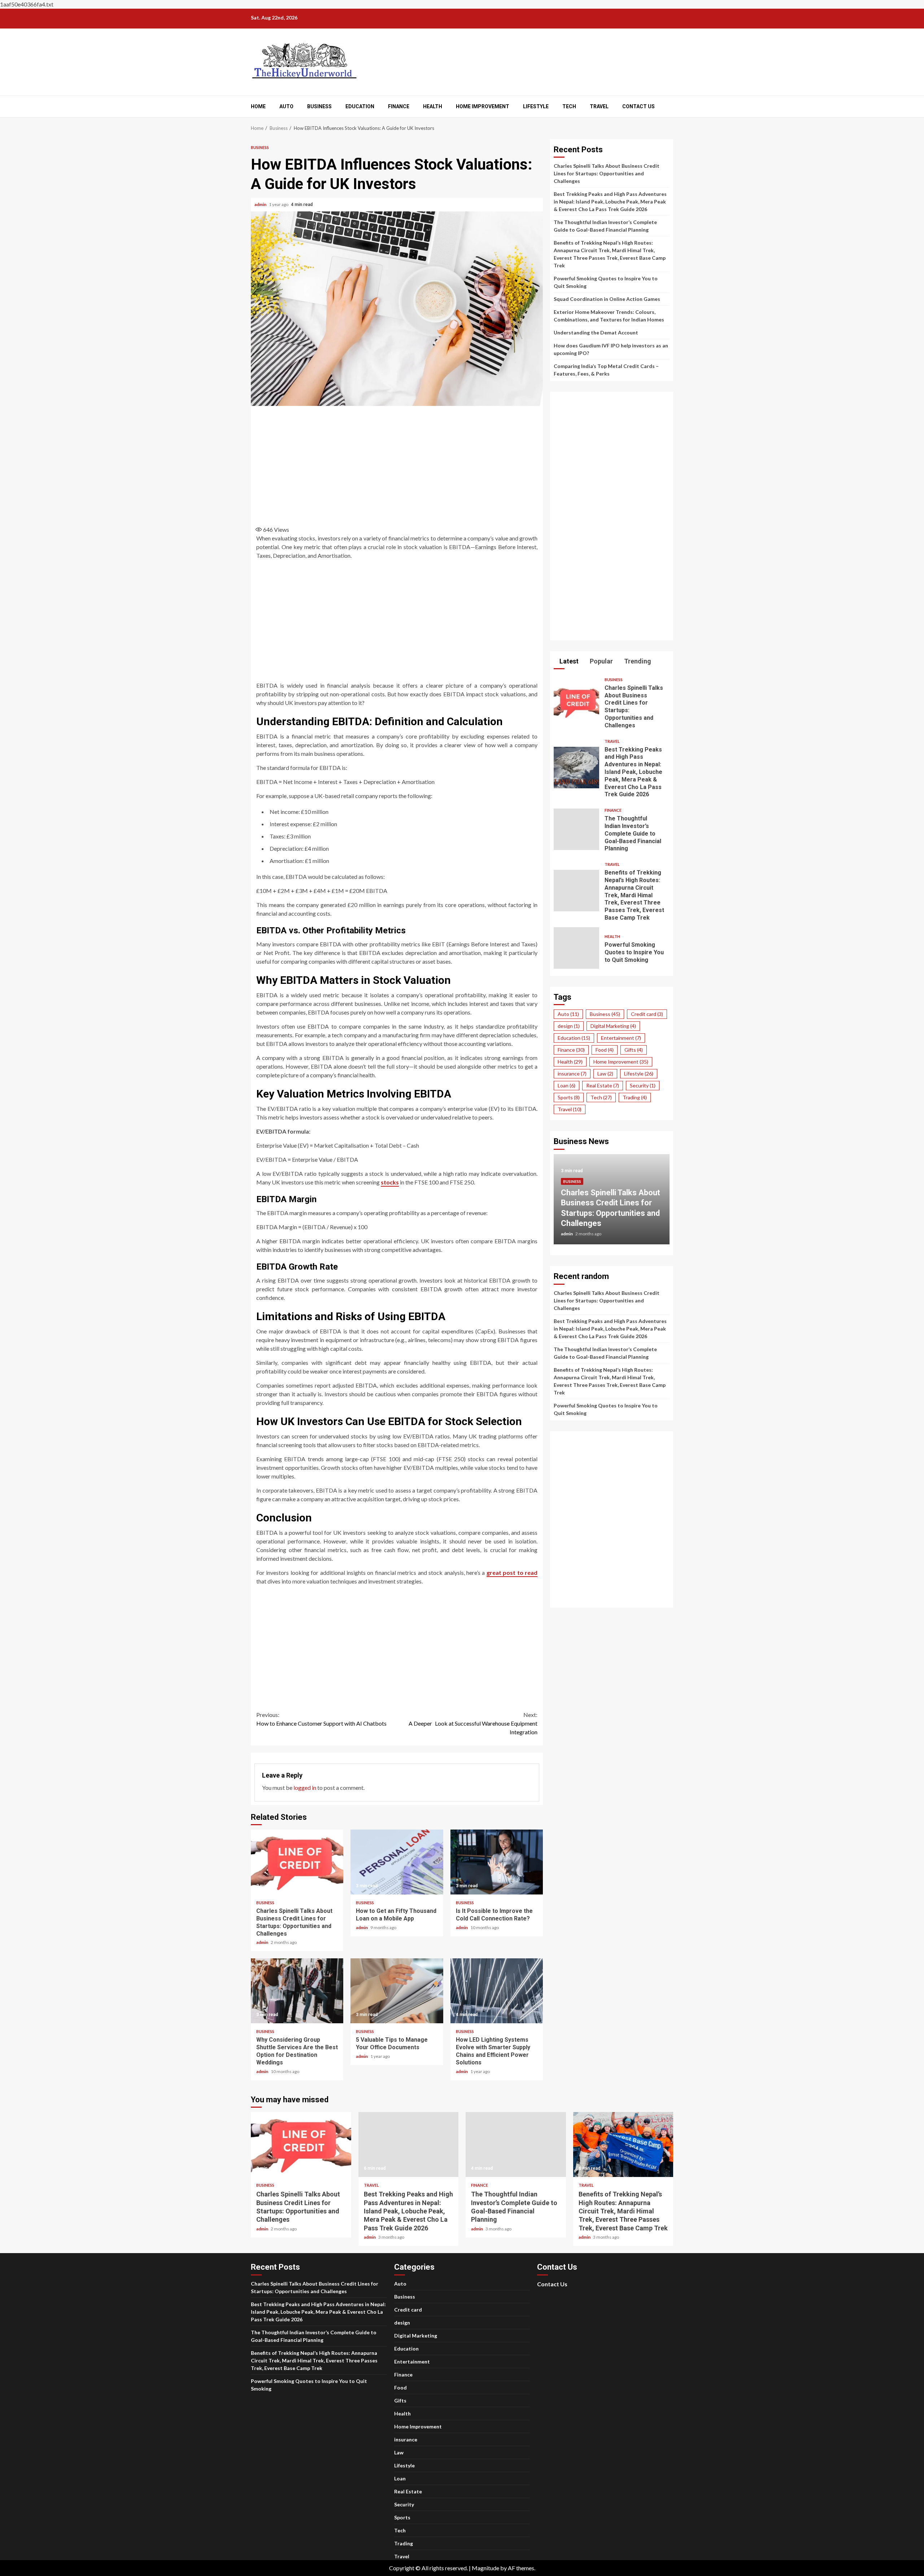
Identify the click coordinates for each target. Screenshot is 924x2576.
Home (258, 106)
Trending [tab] (637, 661)
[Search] (669, 107)
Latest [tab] (568, 661)
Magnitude (485, 2568)
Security (643, 1085)
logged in (305, 1788)
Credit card (647, 1014)
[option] (612, 1203)
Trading (635, 1097)
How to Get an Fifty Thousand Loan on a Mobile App (397, 1862)
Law (605, 1074)
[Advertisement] (397, 464)
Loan (566, 1085)
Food (605, 1050)
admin (261, 204)
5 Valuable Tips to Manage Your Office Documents (397, 1991)
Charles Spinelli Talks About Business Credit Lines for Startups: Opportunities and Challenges (297, 1862)
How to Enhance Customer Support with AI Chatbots (321, 1719)
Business (319, 106)
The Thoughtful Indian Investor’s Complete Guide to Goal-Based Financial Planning (576, 829)
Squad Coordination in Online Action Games (607, 299)
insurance (572, 1074)
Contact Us (638, 106)
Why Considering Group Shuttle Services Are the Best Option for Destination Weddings (297, 1991)
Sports (569, 1097)
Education (360, 106)
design (569, 1026)
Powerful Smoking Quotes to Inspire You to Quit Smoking (576, 948)
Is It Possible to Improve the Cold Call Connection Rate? (497, 1862)
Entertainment (621, 1038)
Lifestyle (536, 106)
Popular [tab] (601, 661)
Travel (599, 106)
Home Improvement (483, 106)
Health (433, 106)
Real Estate (603, 1085)
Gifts (634, 1050)
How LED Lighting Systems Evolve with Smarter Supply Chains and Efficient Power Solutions (497, 1991)
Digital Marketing (613, 1026)
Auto (286, 106)
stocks (390, 1182)
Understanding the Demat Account (596, 332)
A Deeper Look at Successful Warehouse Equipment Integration (473, 1723)
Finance (399, 106)
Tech (569, 106)
